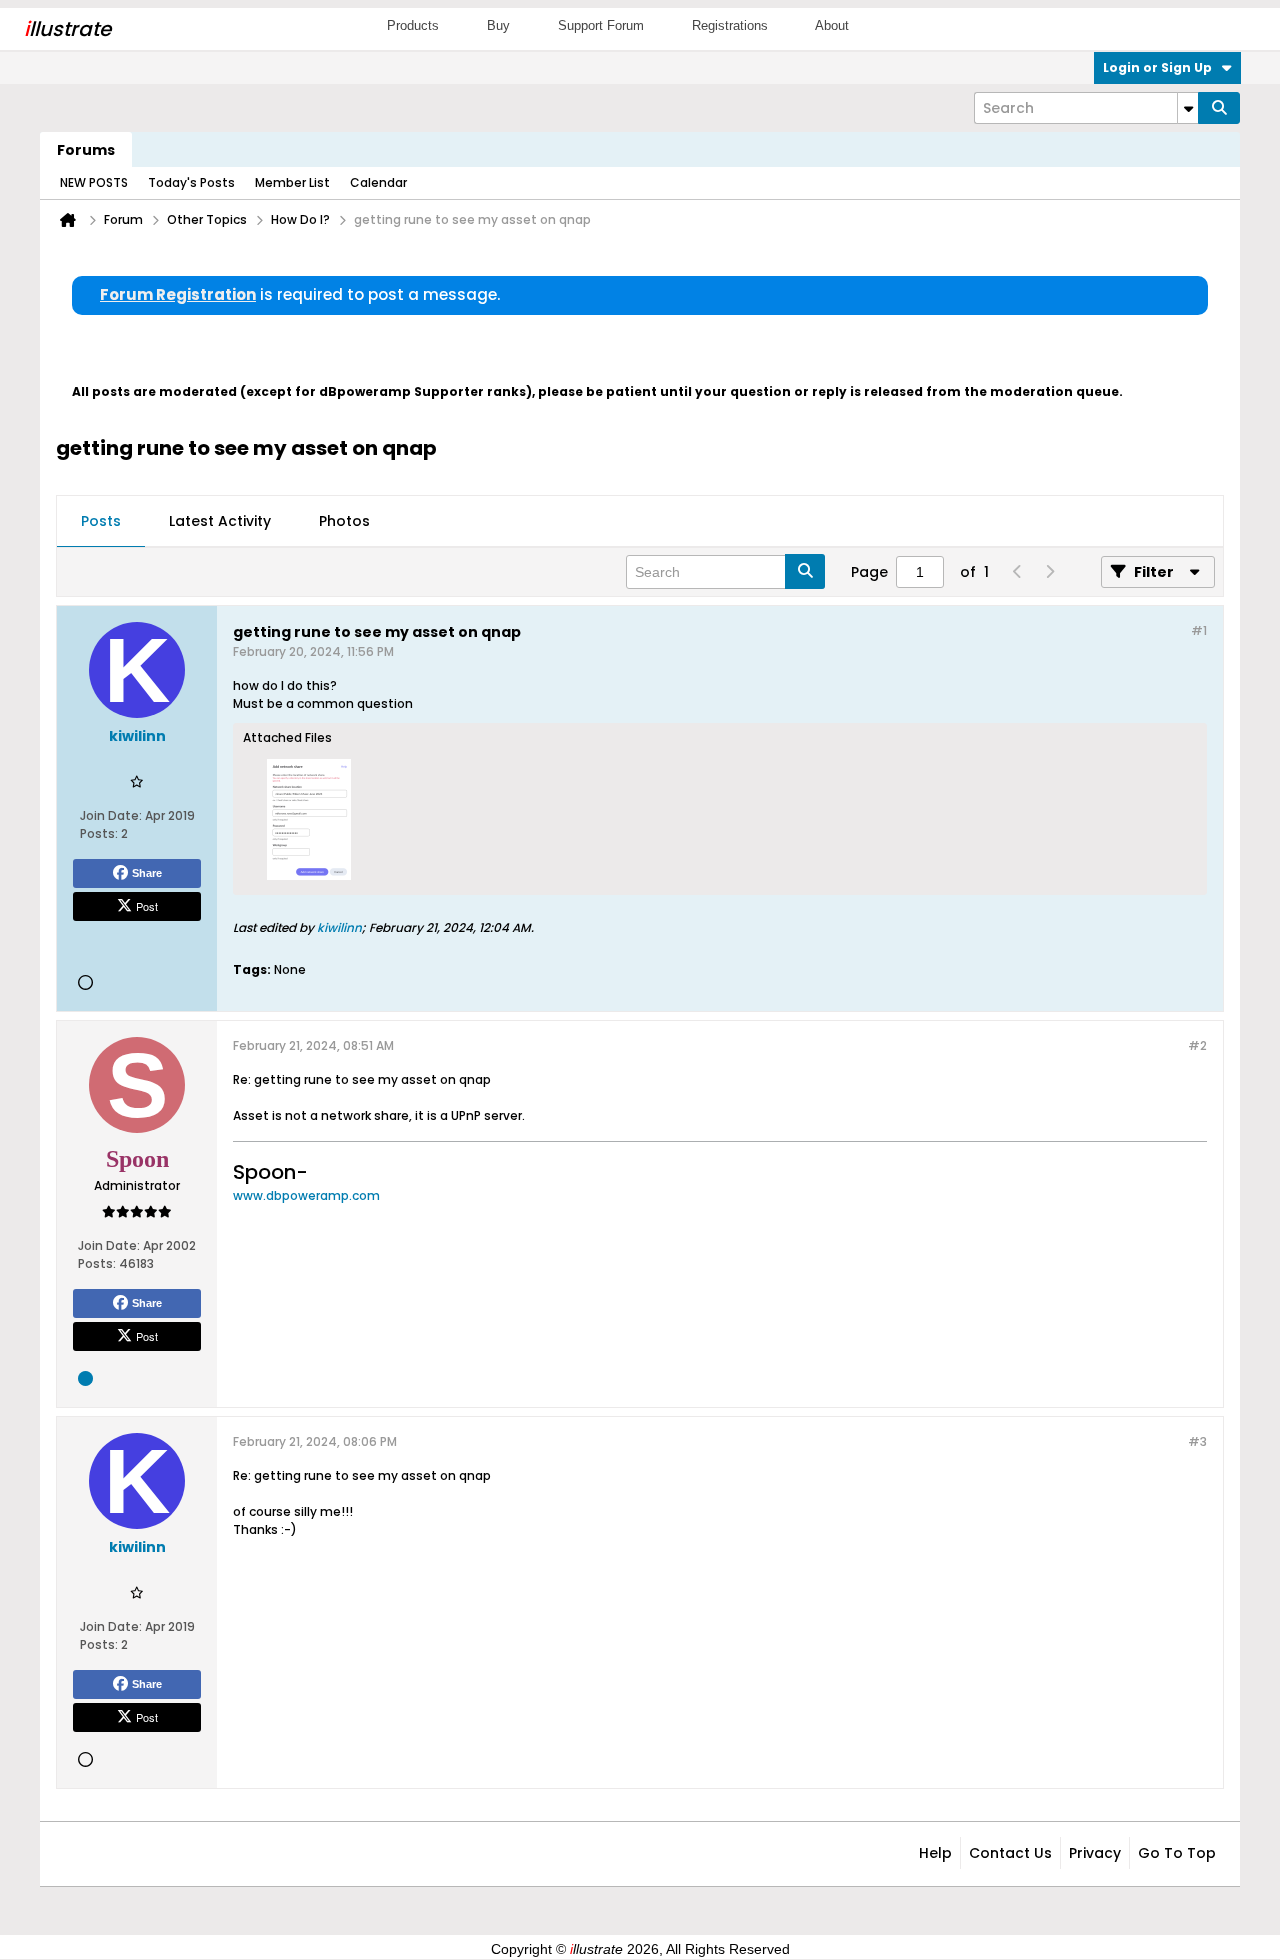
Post (147, 906)
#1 (1199, 630)
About (832, 25)
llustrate (67, 29)
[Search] (1219, 108)
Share (147, 873)
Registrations (730, 25)
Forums (86, 150)
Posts (101, 521)
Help (935, 1853)
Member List (292, 182)
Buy (498, 25)
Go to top (1177, 1853)
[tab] (101, 522)
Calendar (378, 182)
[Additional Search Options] (1188, 108)
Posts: (99, 833)
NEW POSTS (94, 182)
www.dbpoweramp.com (306, 1195)
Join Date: (111, 815)
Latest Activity (220, 521)
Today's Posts (191, 182)
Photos (344, 521)
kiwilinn (339, 927)
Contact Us (1010, 1853)
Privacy (1095, 1853)
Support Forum (601, 25)
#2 (1197, 1045)
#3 (1197, 1441)
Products (413, 25)
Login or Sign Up (1157, 67)
